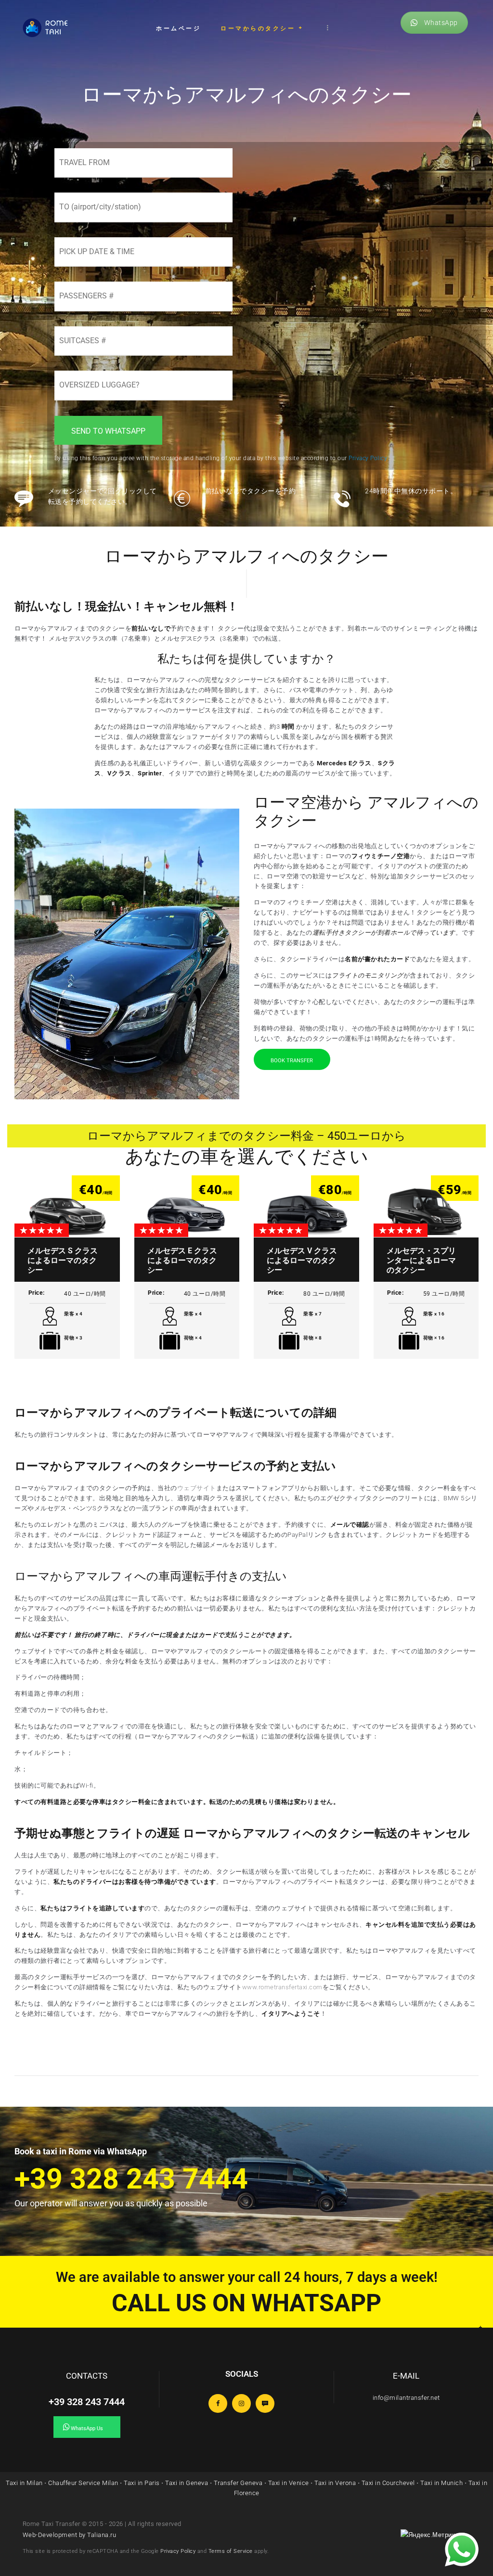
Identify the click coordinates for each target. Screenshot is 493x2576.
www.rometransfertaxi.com (282, 1987)
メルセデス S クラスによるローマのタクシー (63, 1260)
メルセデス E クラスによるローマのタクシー (182, 1260)
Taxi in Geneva (187, 2483)
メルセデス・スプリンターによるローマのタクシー (421, 1260)
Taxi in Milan (24, 2483)
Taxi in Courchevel (388, 2483)
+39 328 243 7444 (87, 2402)
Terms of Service (231, 2551)
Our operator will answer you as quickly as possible (111, 2203)
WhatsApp (441, 23)
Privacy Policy (178, 2551)
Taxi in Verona (335, 2483)
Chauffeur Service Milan (83, 2483)
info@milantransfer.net (406, 2398)
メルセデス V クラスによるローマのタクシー (302, 1260)
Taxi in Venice (289, 2483)
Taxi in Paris (142, 2483)
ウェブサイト (197, 1488)
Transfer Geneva (238, 2483)
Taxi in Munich (441, 2483)
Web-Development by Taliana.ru (70, 2535)
